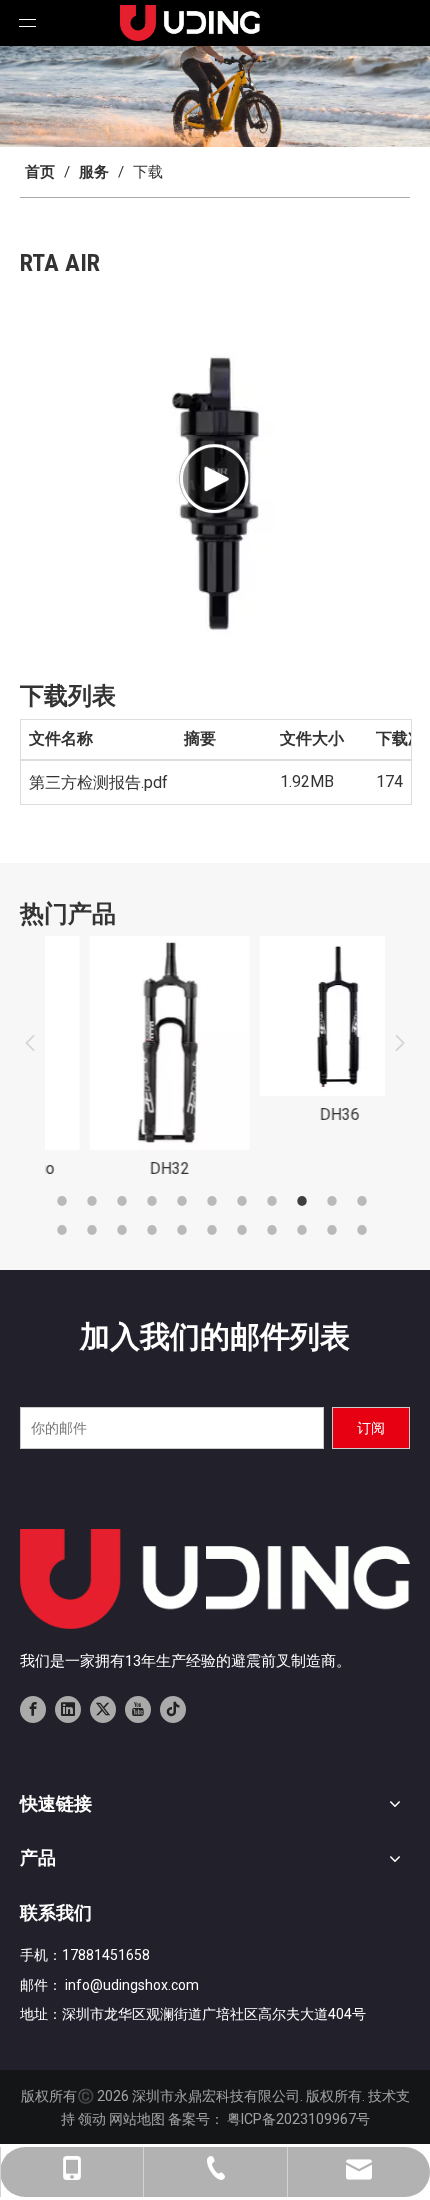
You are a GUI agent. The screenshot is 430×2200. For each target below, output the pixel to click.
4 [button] (155, 1201)
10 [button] (335, 1201)
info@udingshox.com (132, 1985)
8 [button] (275, 1201)
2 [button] (95, 1201)
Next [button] (400, 1043)
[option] (130, 1059)
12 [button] (65, 1230)
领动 (92, 2119)
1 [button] (65, 1201)
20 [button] (305, 1230)
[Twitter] (103, 1709)
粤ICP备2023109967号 (298, 2119)
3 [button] (125, 1201)
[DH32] (130, 1042)
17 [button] (215, 1230)
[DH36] (300, 1016)
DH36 (300, 1114)
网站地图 (137, 2119)
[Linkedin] (68, 1709)
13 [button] (95, 1230)
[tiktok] (173, 1709)
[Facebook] (33, 1709)
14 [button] (125, 1230)
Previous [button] (30, 1043)
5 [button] (185, 1201)
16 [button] (185, 1230)
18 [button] (245, 1230)
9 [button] (305, 1201)
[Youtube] (138, 1709)
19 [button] (275, 1230)
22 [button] (365, 1230)
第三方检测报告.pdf (98, 782)
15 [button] (155, 1230)
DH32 (130, 1168)
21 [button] (335, 1230)
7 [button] (245, 1201)
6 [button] (215, 1201)
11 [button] (365, 1201)
